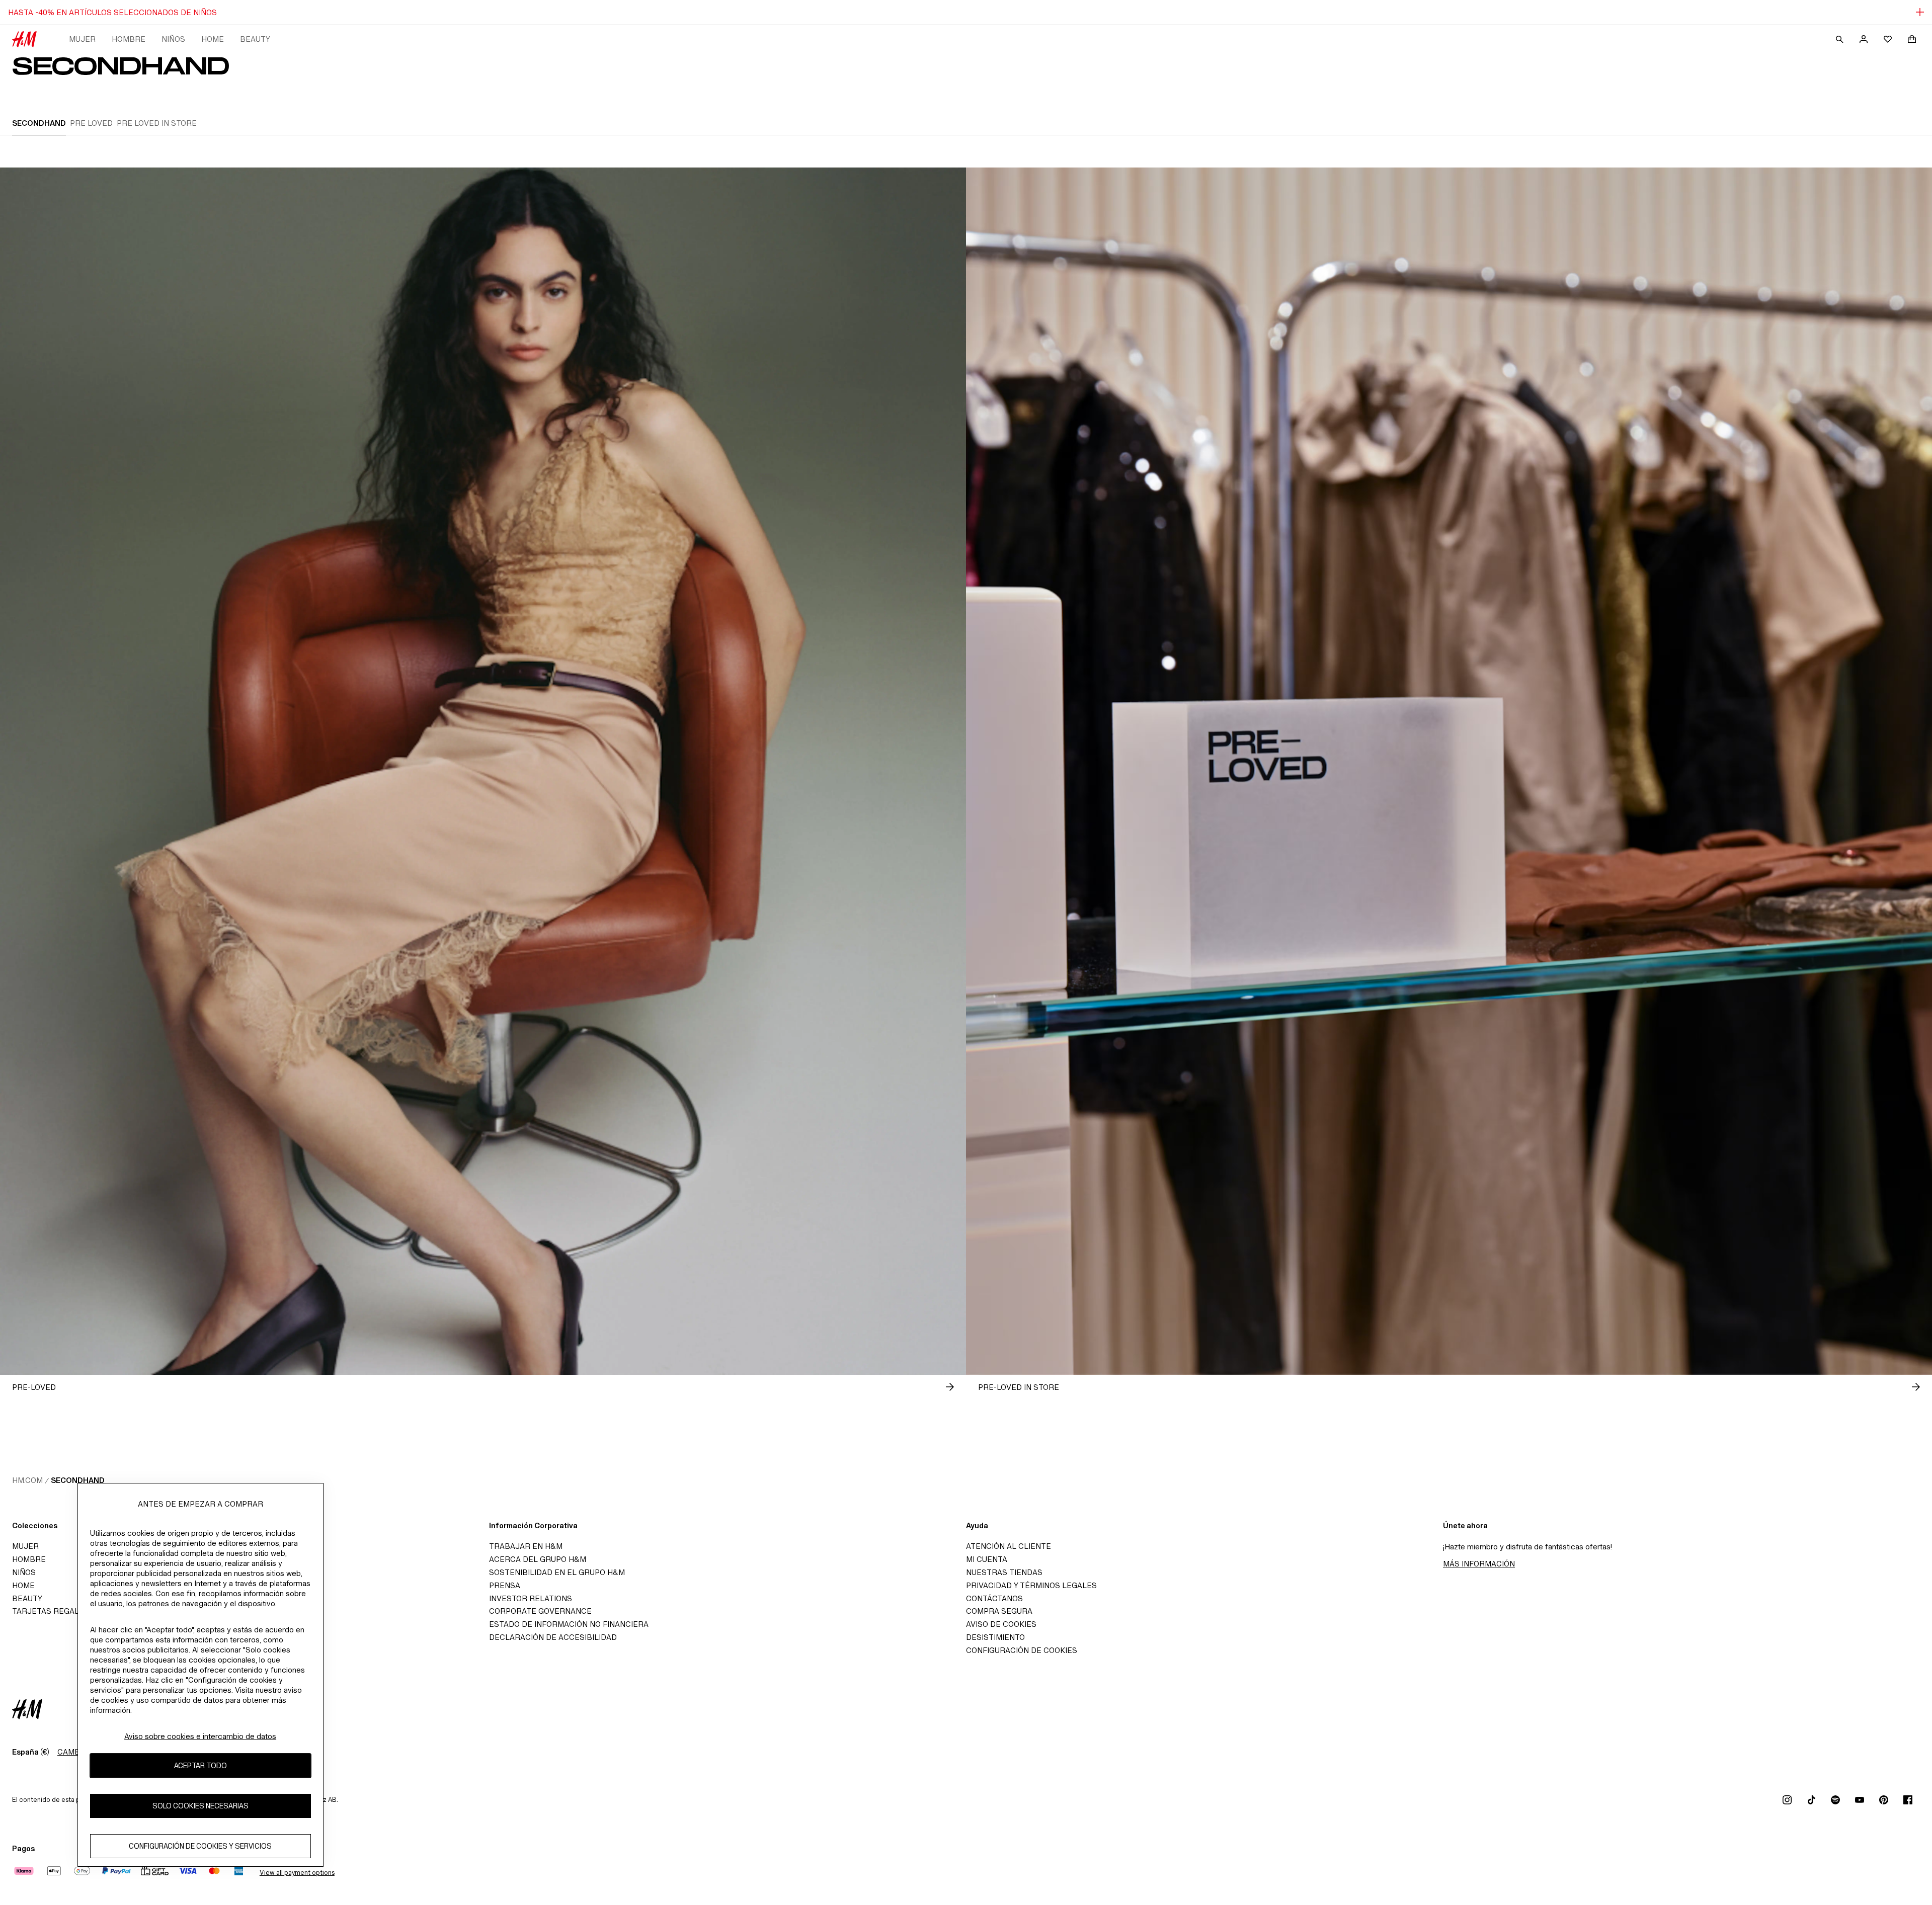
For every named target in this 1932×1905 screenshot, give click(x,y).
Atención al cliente (1009, 1546)
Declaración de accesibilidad (553, 1637)
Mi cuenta (987, 1559)
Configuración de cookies (1022, 1650)
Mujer (82, 39)
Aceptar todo (200, 1766)
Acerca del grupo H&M (538, 1559)
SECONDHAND (39, 123)
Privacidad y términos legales (1031, 1585)
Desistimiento (995, 1637)
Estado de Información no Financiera (569, 1624)
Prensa (505, 1585)
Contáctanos (994, 1598)
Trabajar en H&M (526, 1546)
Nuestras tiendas (1004, 1572)
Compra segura (999, 1611)
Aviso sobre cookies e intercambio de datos (200, 1736)
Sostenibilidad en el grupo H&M (557, 1572)
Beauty (255, 39)
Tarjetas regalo (48, 1611)
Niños (173, 39)
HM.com (27, 1480)
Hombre (129, 39)
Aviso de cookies (1001, 1624)
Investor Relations (531, 1598)
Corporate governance (540, 1611)
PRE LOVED (91, 123)
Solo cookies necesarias (200, 1806)
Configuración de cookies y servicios (200, 1846)
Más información (1479, 1564)
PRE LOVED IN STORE (157, 123)
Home (213, 39)
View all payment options (297, 1873)
